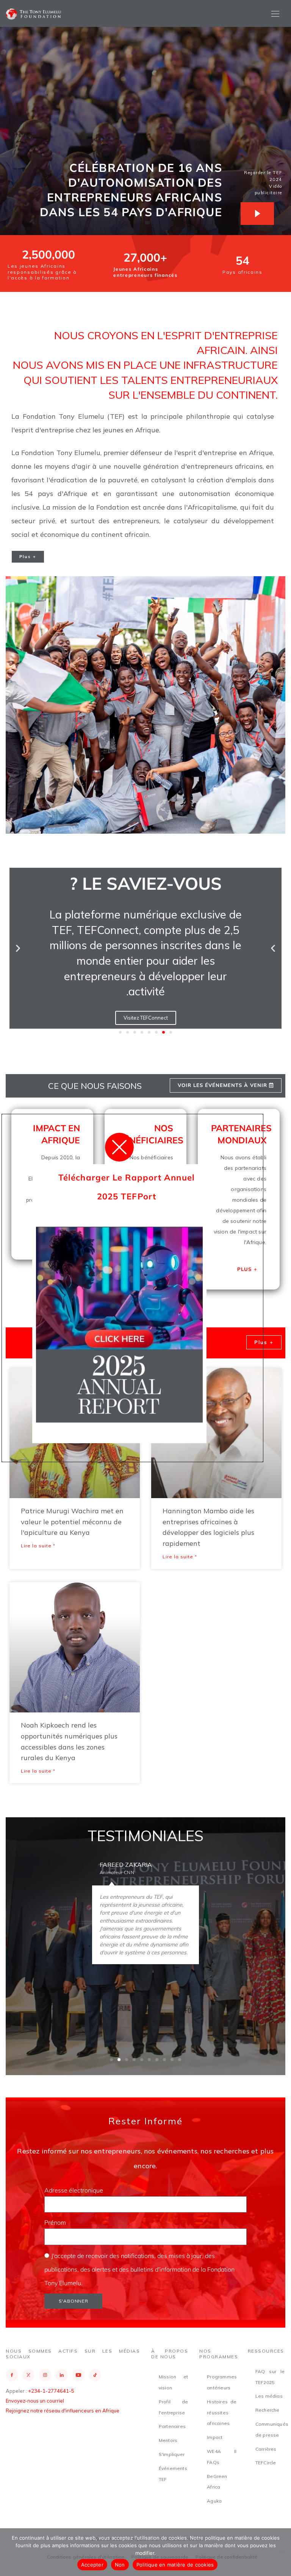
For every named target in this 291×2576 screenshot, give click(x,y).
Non (120, 2565)
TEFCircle (266, 2463)
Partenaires (172, 2426)
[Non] (282, 2552)
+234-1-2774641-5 (51, 2391)
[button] (18, 948)
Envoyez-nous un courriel (35, 2401)
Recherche (268, 2410)
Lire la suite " (38, 1546)
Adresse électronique (74, 2190)
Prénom (56, 2222)
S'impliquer (172, 2454)
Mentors (168, 2440)
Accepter (92, 2565)
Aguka (214, 2501)
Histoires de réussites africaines (222, 2413)
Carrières (266, 2449)
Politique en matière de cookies (175, 2565)
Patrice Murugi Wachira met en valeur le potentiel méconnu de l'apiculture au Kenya (72, 1522)
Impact (215, 2437)
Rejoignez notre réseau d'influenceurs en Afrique (63, 2411)
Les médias (269, 2396)
